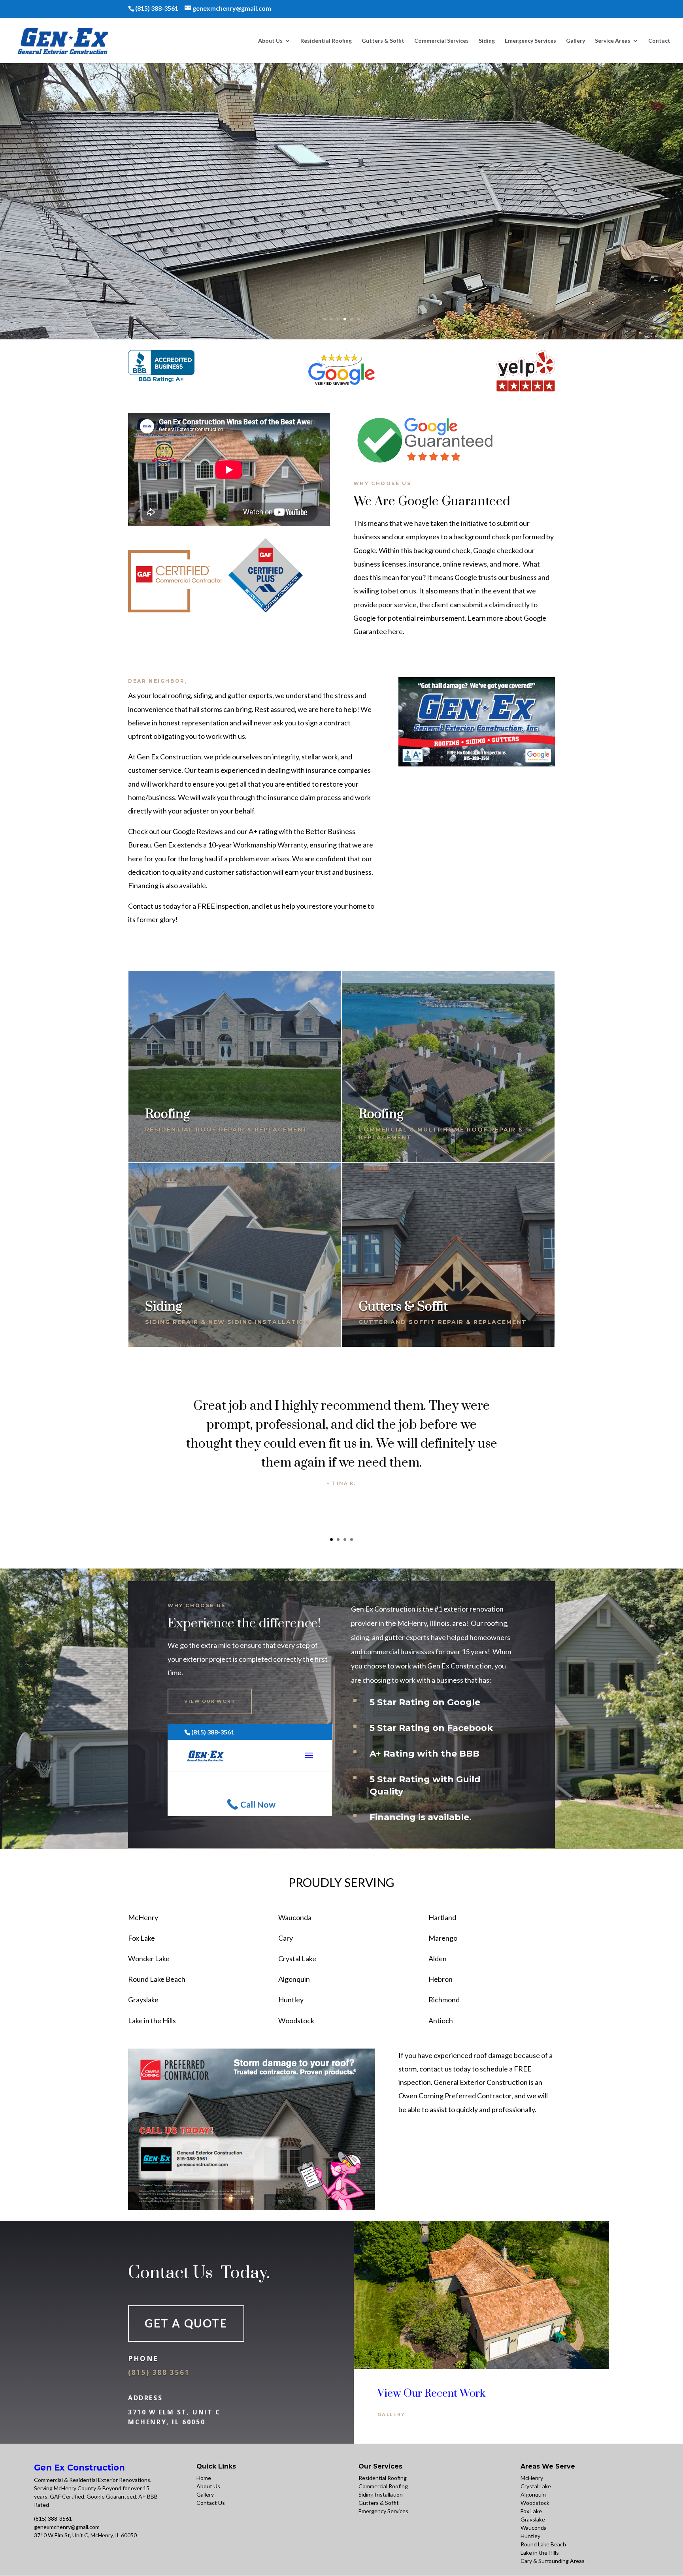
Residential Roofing (326, 41)
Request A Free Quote (341, 211)
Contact (659, 41)
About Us (270, 41)
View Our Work (210, 1701)
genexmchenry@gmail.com (67, 2527)
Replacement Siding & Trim (342, 174)
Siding (487, 41)
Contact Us (211, 2503)
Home (204, 2478)
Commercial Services (441, 41)
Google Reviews (198, 831)
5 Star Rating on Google (425, 1703)
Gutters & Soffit (383, 41)
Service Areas (613, 41)
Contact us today (154, 906)
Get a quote (186, 2323)
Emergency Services (530, 41)
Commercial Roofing (383, 2486)
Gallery (575, 41)
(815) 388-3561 (53, 2519)
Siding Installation (381, 2494)
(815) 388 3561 (159, 2372)
